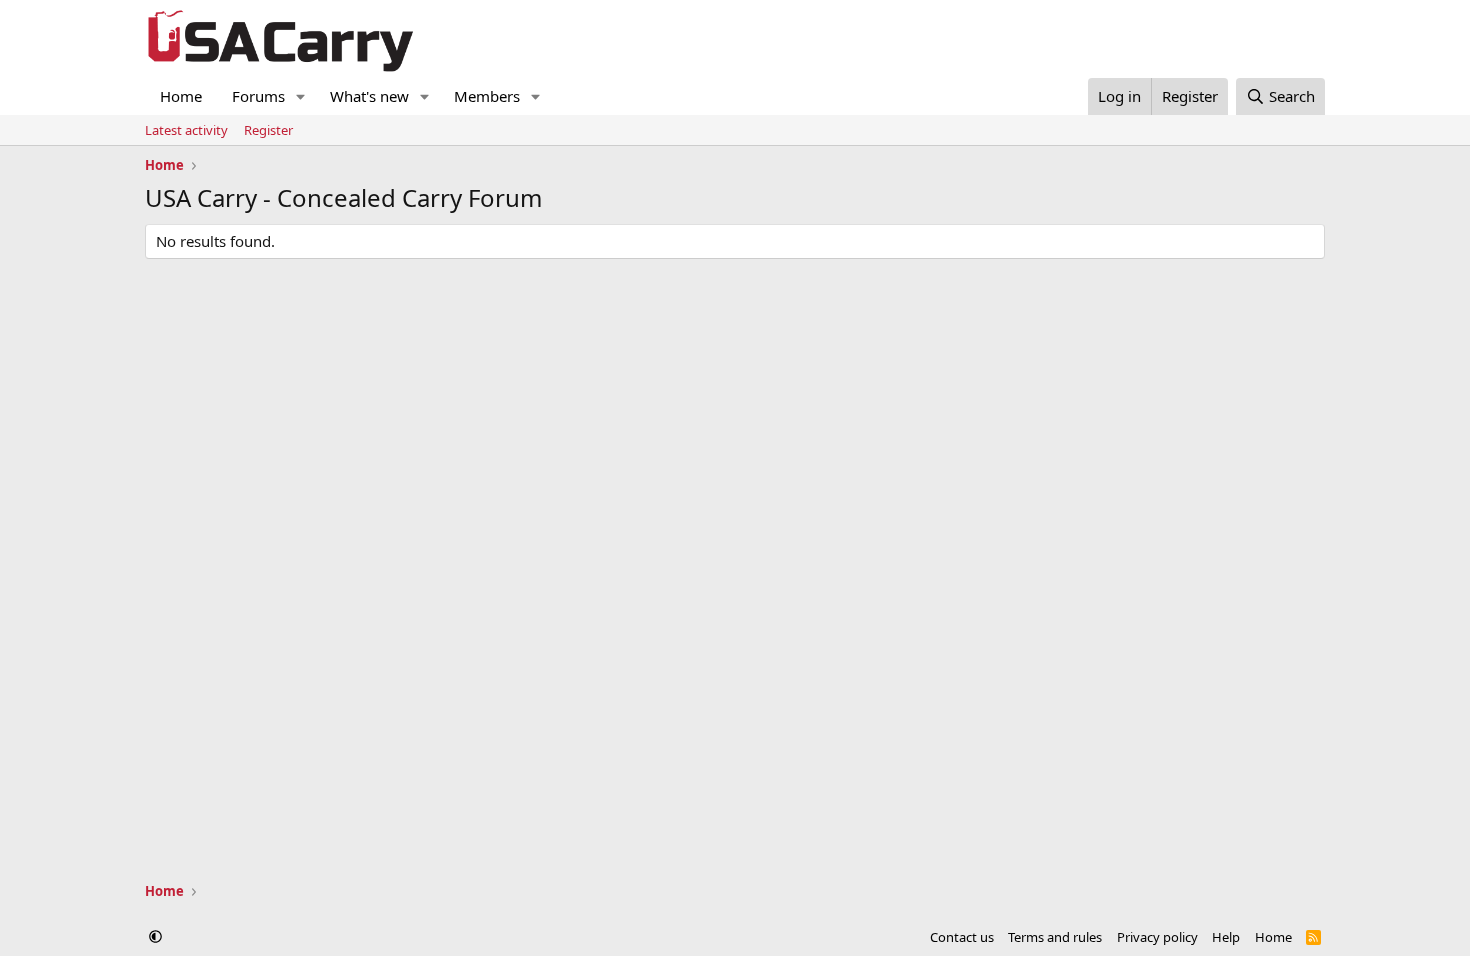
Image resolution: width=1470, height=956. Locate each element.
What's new (369, 96)
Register (268, 130)
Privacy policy (1157, 937)
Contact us (962, 937)
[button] (301, 96)
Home (181, 96)
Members (487, 96)
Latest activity (186, 130)
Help (1226, 937)
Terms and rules (1055, 937)
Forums (258, 96)
